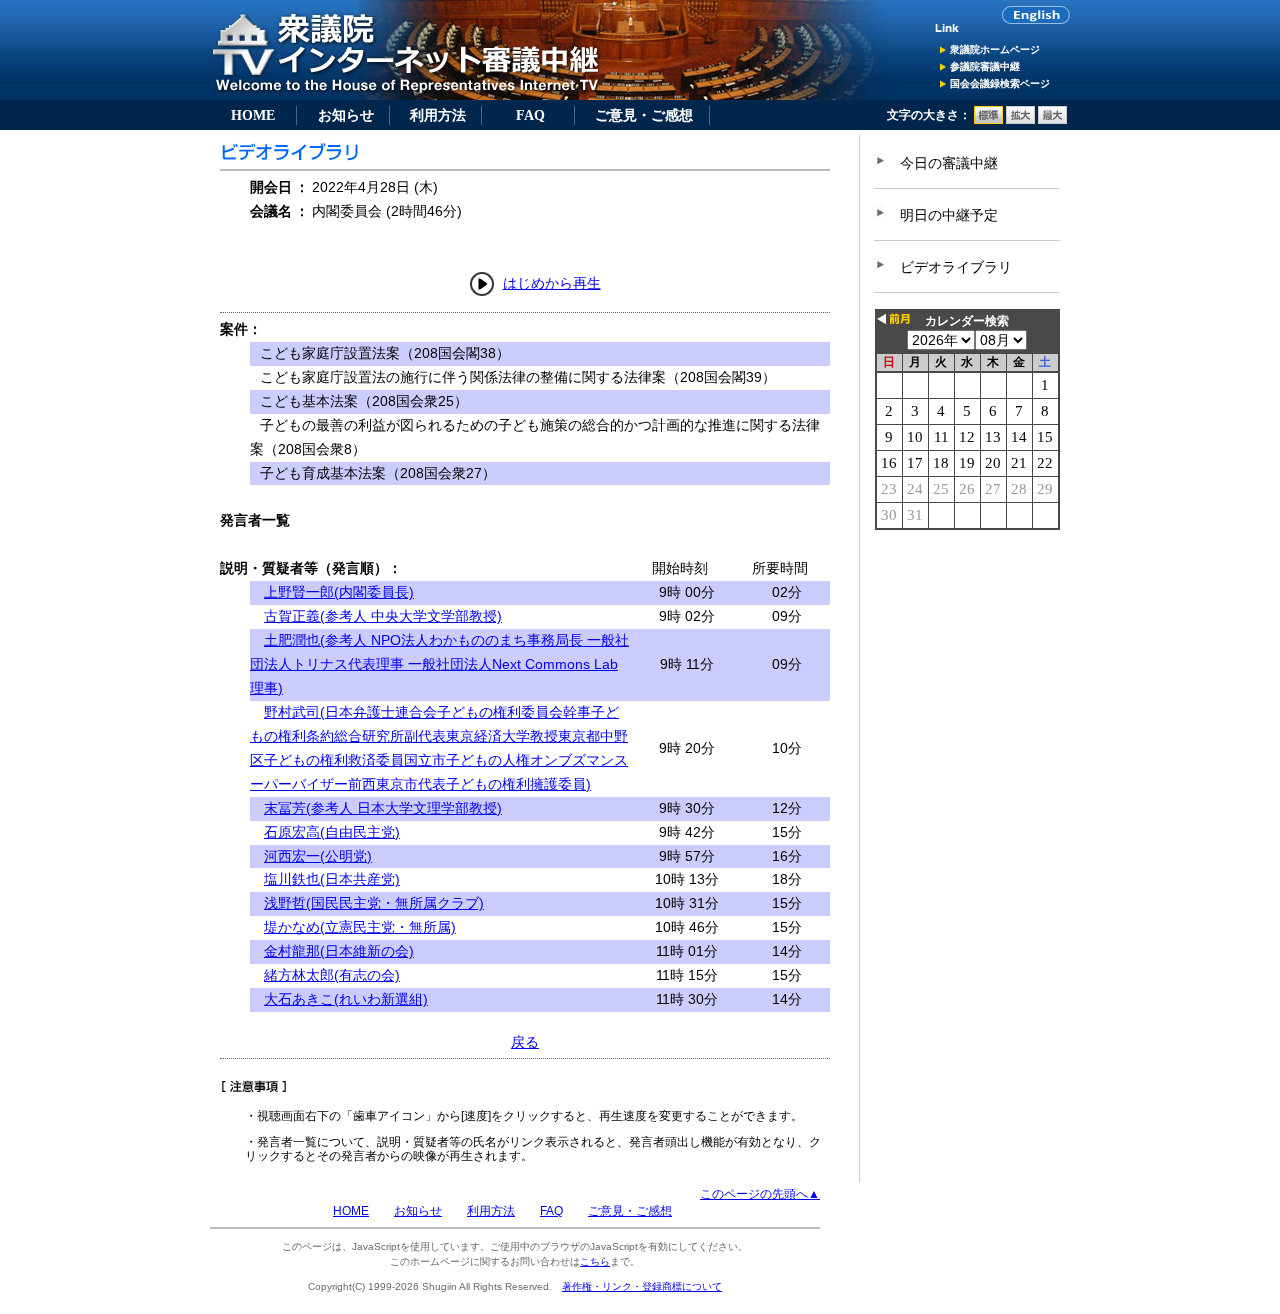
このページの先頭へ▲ (760, 1194)
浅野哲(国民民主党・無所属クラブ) (374, 903)
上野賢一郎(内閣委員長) (339, 592)
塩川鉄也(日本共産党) (332, 879)
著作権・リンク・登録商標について (642, 1286)
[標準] (988, 120)
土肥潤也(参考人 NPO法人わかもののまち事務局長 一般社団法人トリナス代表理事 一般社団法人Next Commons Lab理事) (439, 664)
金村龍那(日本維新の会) (339, 951)
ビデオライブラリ (956, 267)
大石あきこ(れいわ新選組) (346, 999)
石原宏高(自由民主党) (332, 832)
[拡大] (1020, 120)
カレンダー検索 (967, 321)
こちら (595, 1261)
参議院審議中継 (985, 66)
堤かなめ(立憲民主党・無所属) (360, 927)
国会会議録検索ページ (1000, 83)
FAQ (530, 115)
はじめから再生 (552, 283)
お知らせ (346, 115)
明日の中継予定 (949, 215)
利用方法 (438, 115)
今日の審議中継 (949, 163)
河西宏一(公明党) (318, 856)
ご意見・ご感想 (644, 115)
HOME (253, 115)
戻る (525, 1042)
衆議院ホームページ (995, 49)
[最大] (1052, 120)
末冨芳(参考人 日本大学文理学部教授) (383, 808)
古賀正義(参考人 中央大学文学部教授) (383, 616)
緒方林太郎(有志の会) (332, 975)
